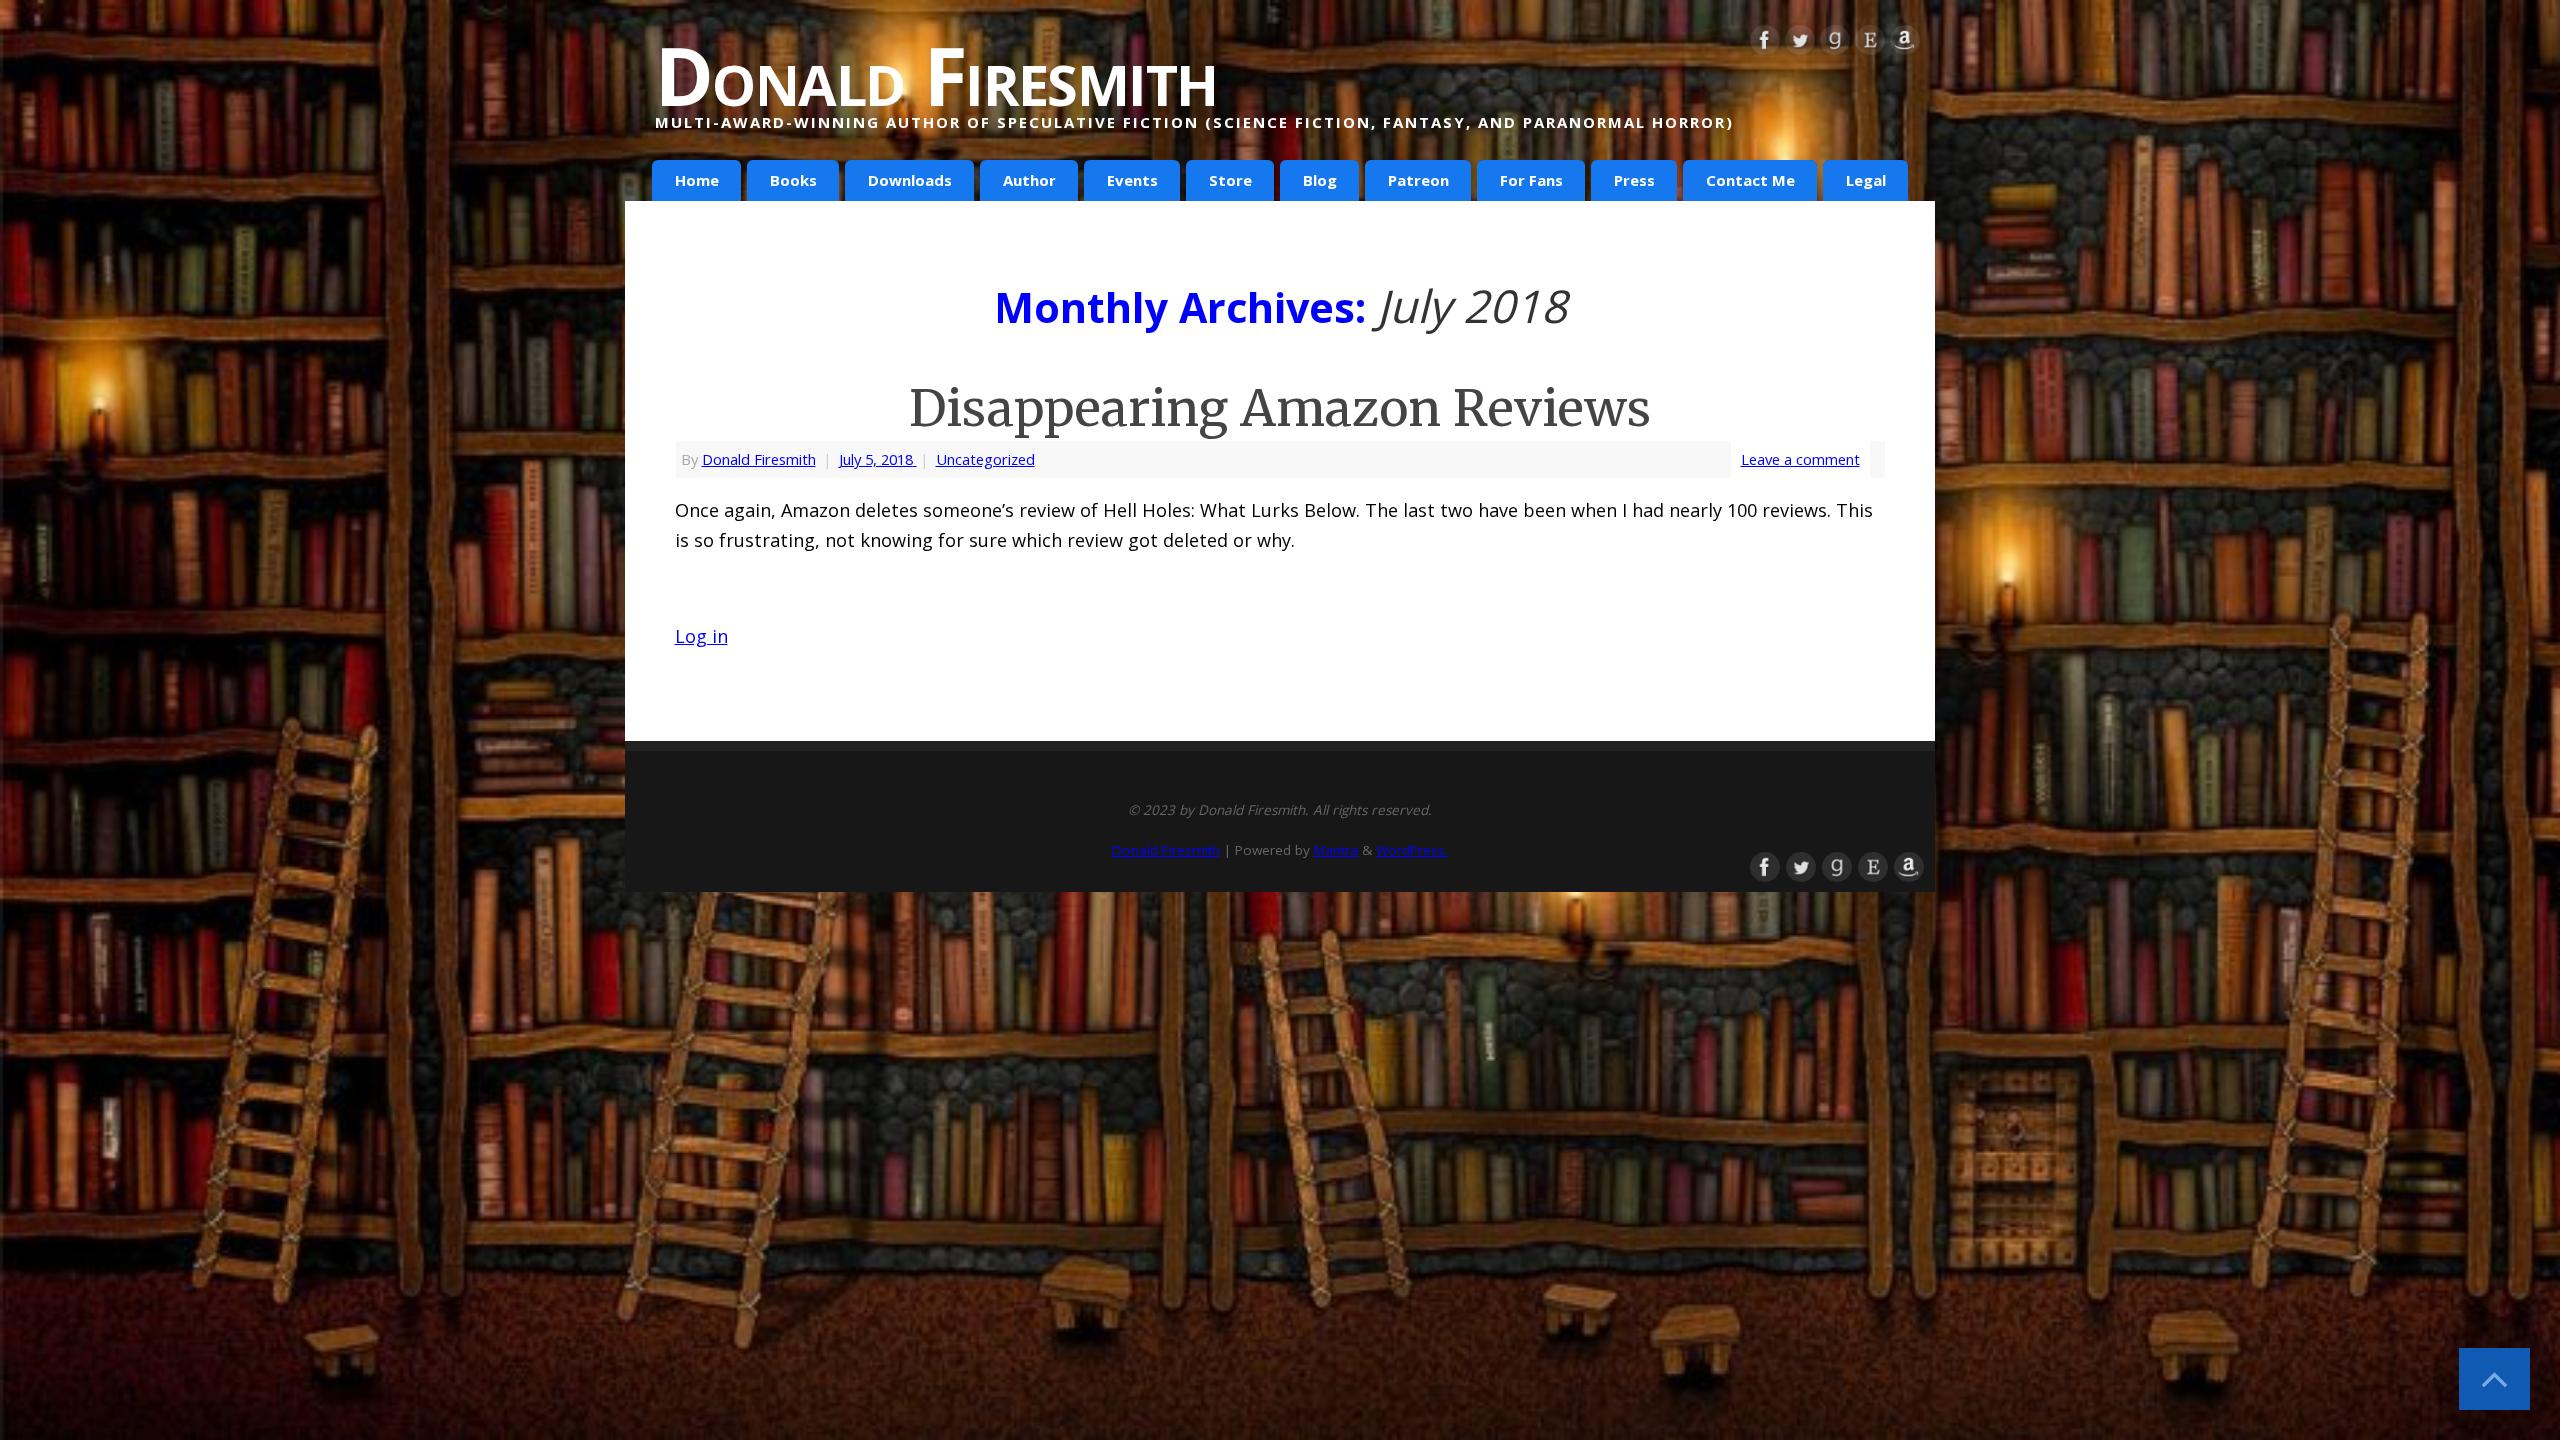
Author (1029, 180)
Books (793, 180)
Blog (1320, 180)
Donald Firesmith (936, 75)
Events (1132, 180)
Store (1230, 180)
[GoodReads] (1835, 44)
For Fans (1531, 180)
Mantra (1336, 850)
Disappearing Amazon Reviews (1280, 408)
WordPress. (1412, 850)
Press (1634, 180)
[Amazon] (1905, 44)
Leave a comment (1800, 459)
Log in (701, 636)
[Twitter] (1800, 44)
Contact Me (1750, 180)
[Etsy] (1870, 44)
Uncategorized (985, 459)
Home (697, 180)
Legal (1866, 180)
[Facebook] (1765, 44)
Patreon (1418, 180)
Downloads (910, 180)
